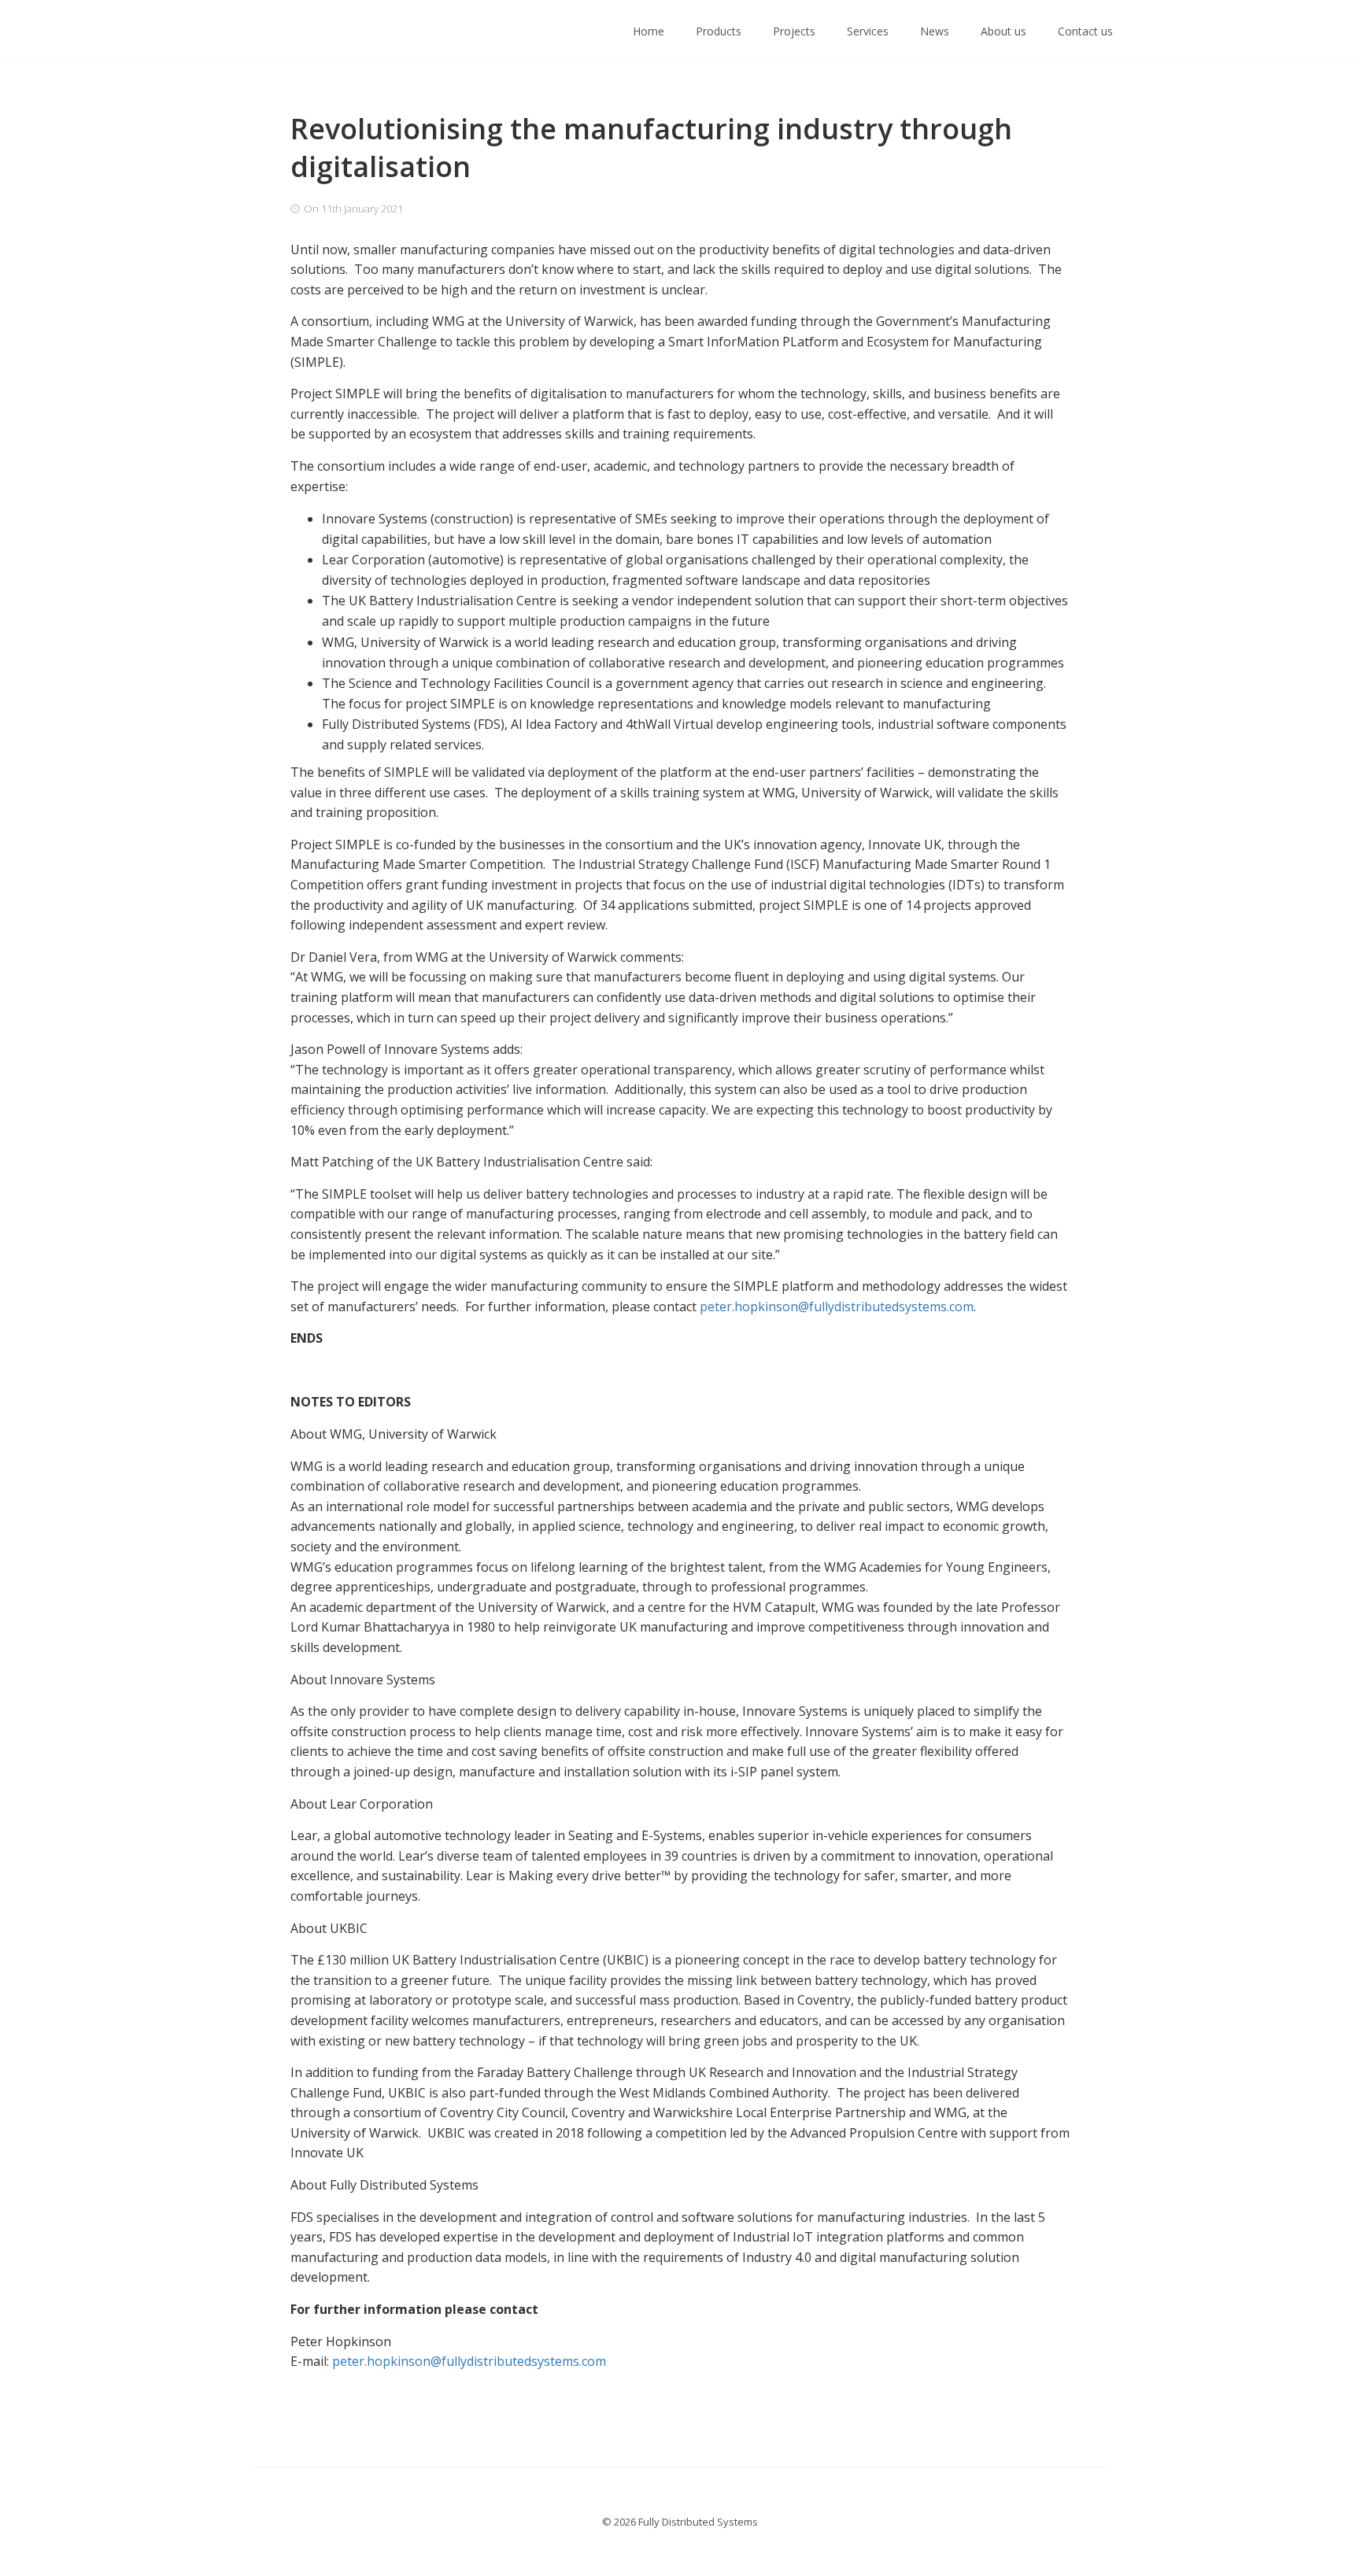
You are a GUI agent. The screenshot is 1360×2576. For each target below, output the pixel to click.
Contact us (1085, 31)
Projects (794, 31)
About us (1003, 31)
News (935, 31)
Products (719, 31)
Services (868, 31)
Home (649, 31)
